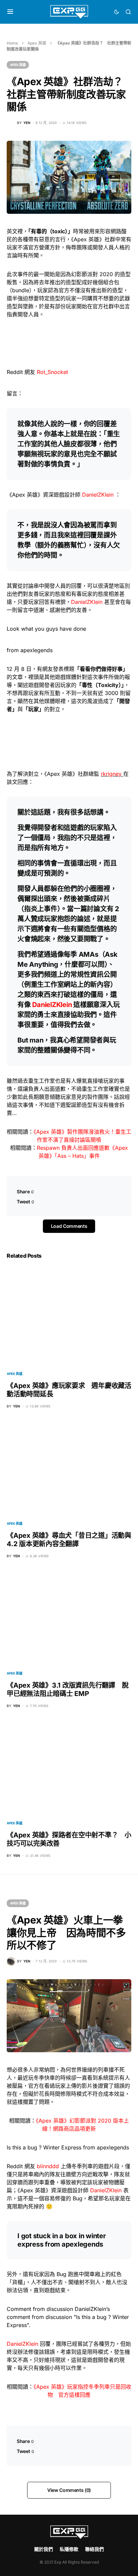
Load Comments (69, 1226)
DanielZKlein (98, 495)
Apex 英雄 (37, 43)
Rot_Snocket (52, 372)
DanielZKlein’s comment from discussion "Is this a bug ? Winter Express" (68, 2317)
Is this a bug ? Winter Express (44, 2147)
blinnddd (48, 2166)
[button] (10, 12)
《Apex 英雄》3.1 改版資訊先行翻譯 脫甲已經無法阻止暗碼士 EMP (67, 1689)
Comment (19, 2309)
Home (12, 43)
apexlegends (37, 650)
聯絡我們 (94, 2549)
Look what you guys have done (46, 629)
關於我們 (44, 2549)
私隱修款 (69, 2549)
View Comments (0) (69, 2490)
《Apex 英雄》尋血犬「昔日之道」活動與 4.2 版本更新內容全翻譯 (69, 1540)
